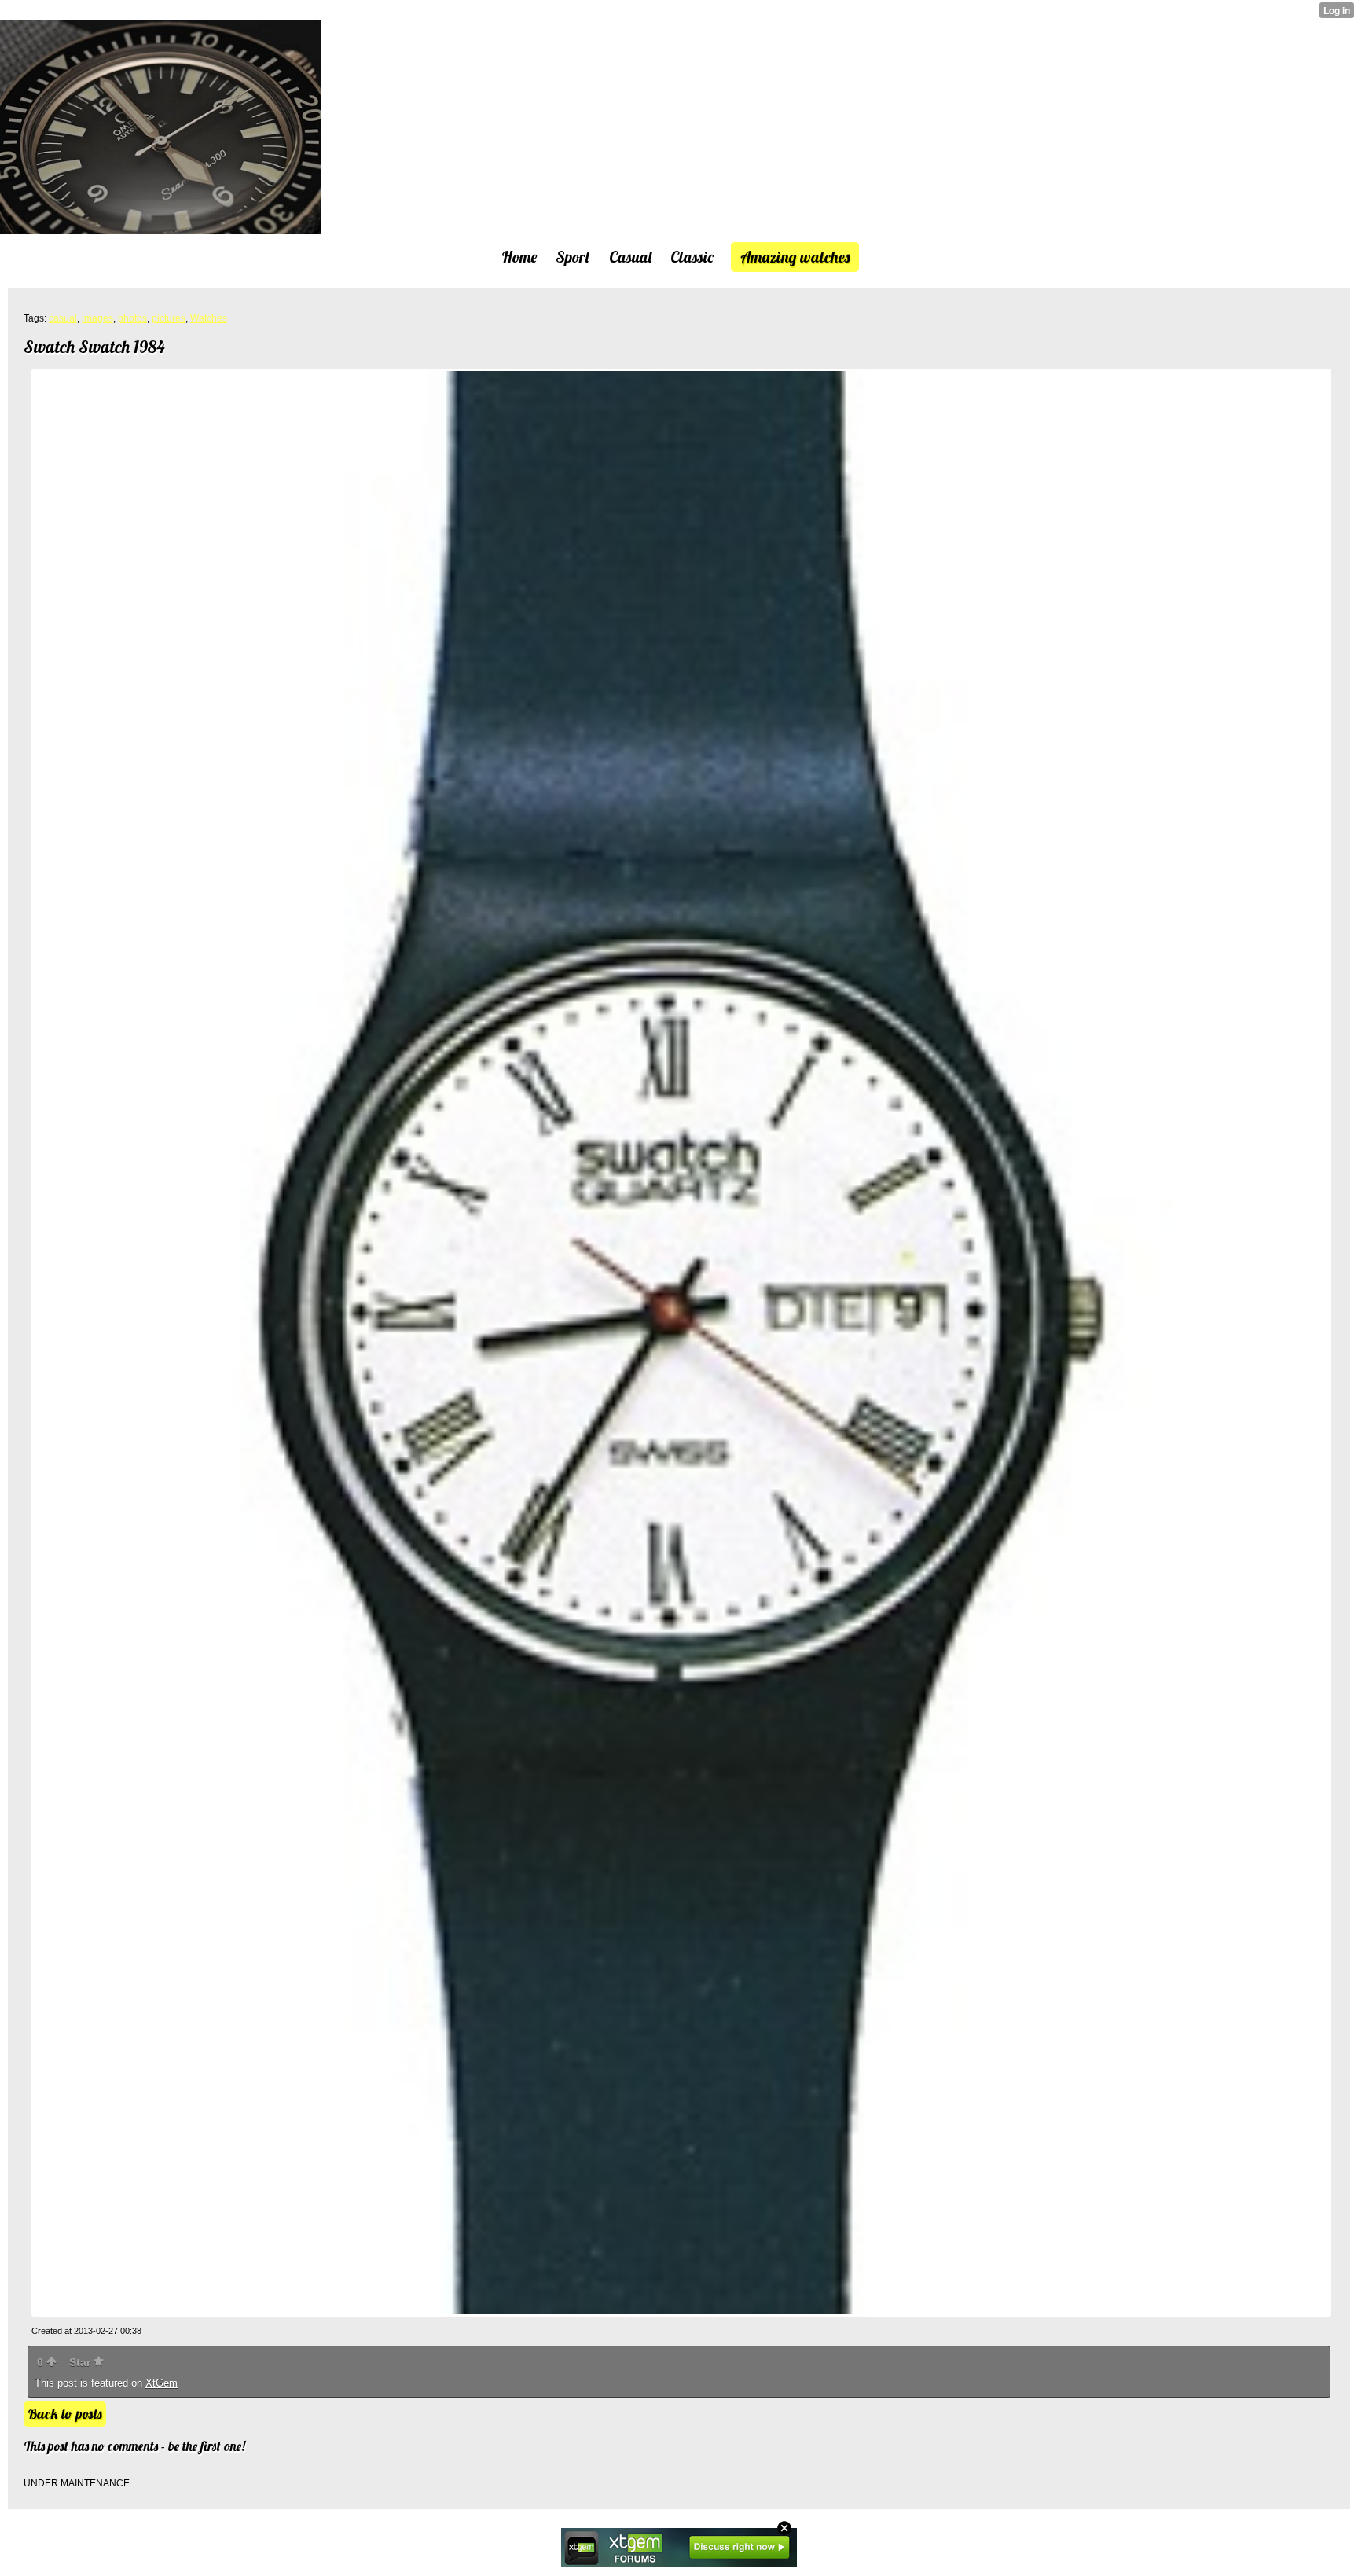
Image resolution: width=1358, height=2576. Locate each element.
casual (63, 318)
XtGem (161, 2383)
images (97, 318)
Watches (209, 318)
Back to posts (65, 2414)
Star (81, 2362)
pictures (169, 318)
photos (132, 318)
